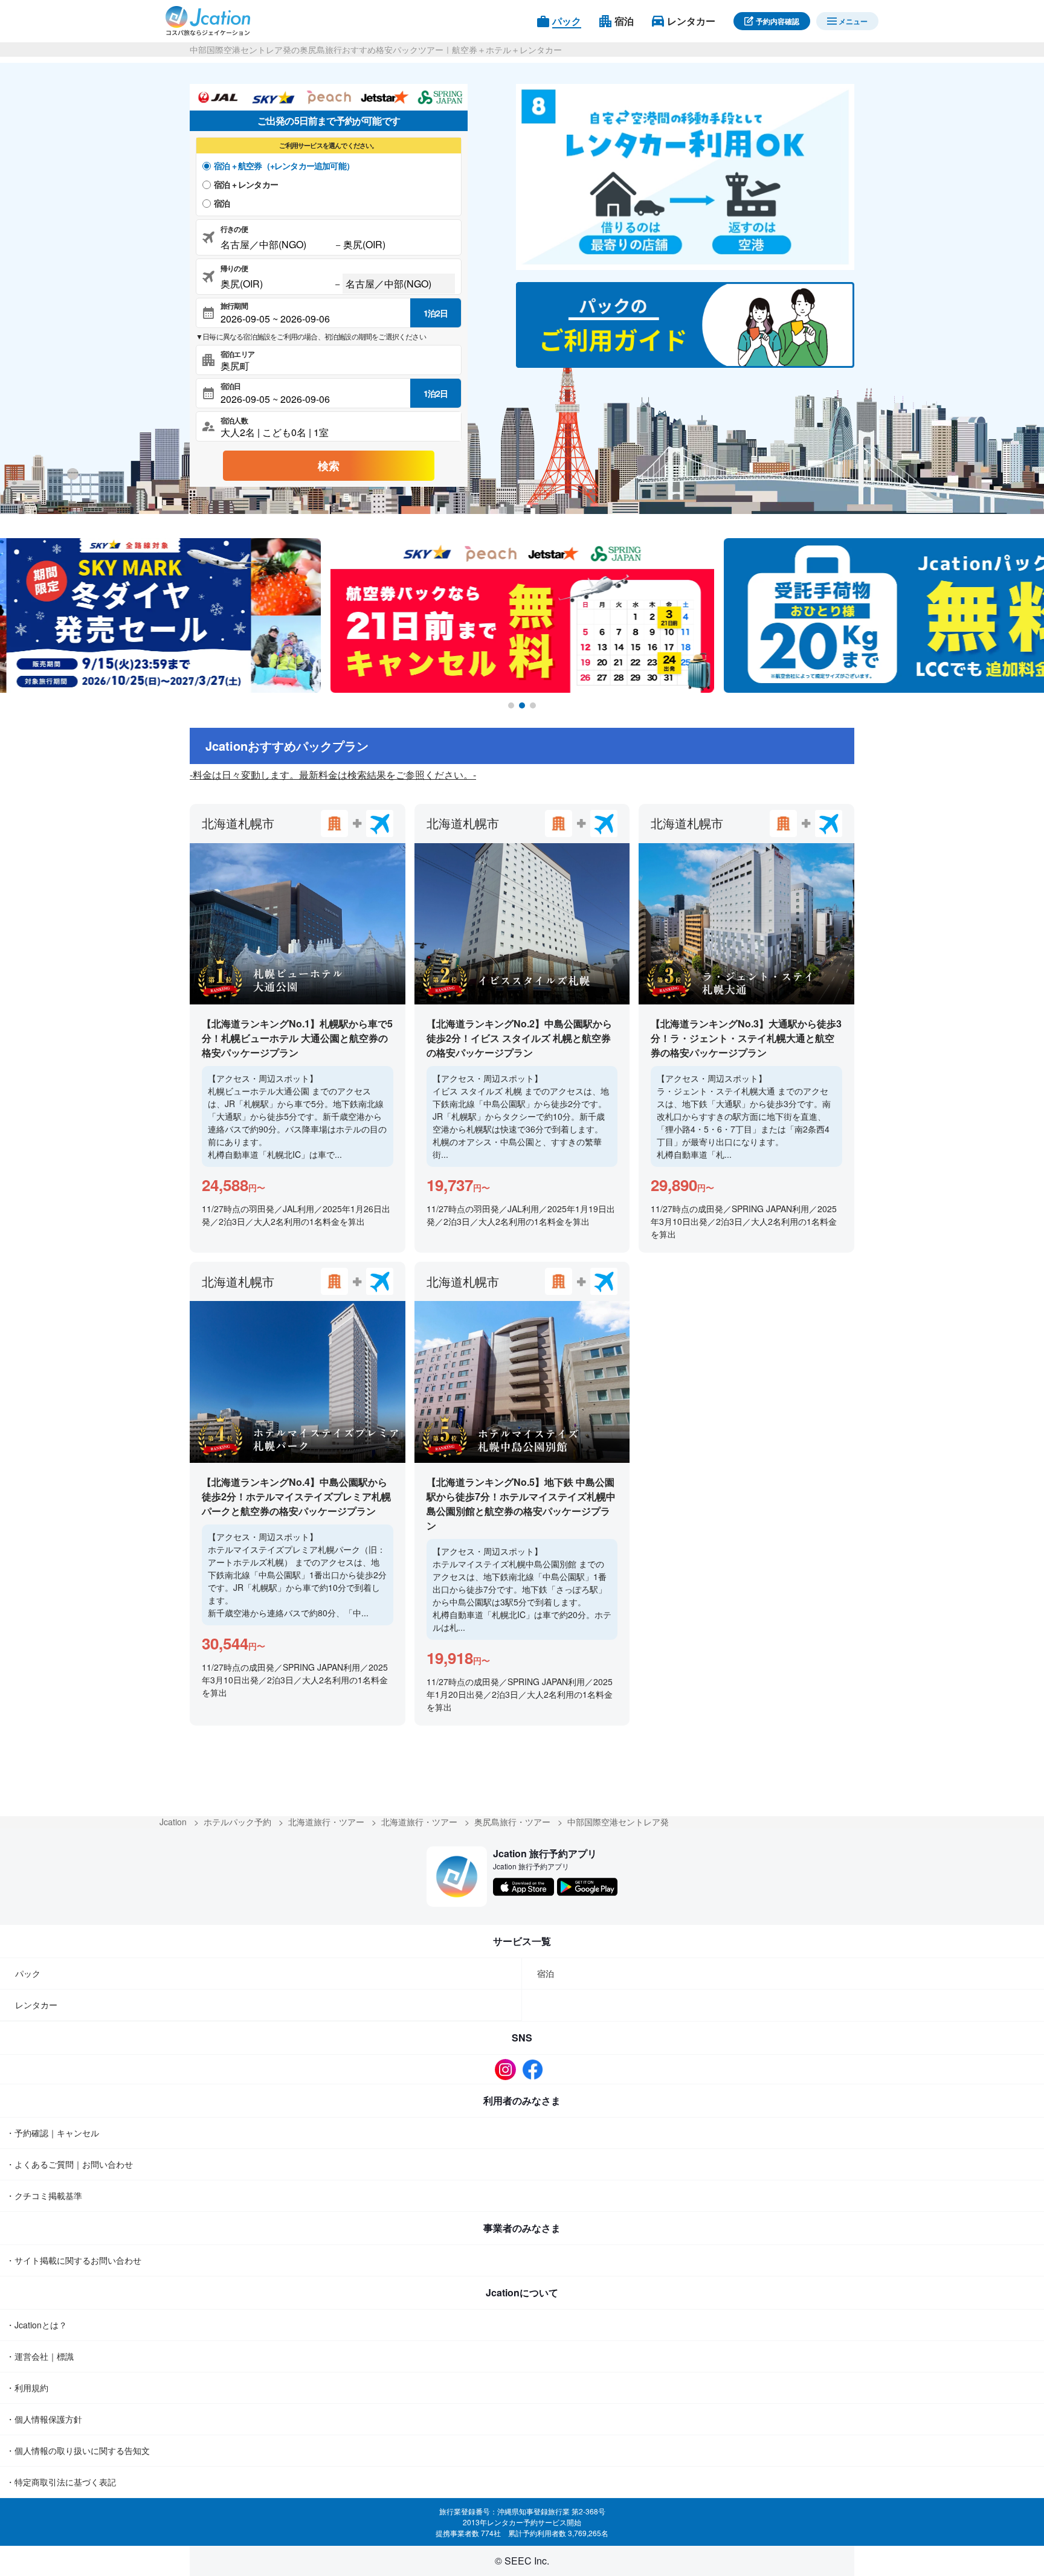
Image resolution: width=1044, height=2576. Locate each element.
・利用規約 (27, 2388)
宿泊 (222, 203)
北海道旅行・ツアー (326, 1822)
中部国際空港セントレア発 (618, 1822)
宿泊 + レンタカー (246, 184)
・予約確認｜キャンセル (53, 2133)
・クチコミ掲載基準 (44, 2195)
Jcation (173, 1822)
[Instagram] (508, 2070)
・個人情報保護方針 (44, 2419)
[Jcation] (208, 21)
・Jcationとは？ (37, 2325)
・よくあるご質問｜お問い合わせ (69, 2164)
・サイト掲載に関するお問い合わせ (74, 2260)
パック (28, 1973)
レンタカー (36, 2005)
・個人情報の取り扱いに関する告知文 (78, 2450)
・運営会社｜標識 (40, 2356)
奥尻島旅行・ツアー (512, 1822)
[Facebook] (536, 2070)
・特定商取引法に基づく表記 (61, 2482)
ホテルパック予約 (237, 1822)
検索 (329, 466)
